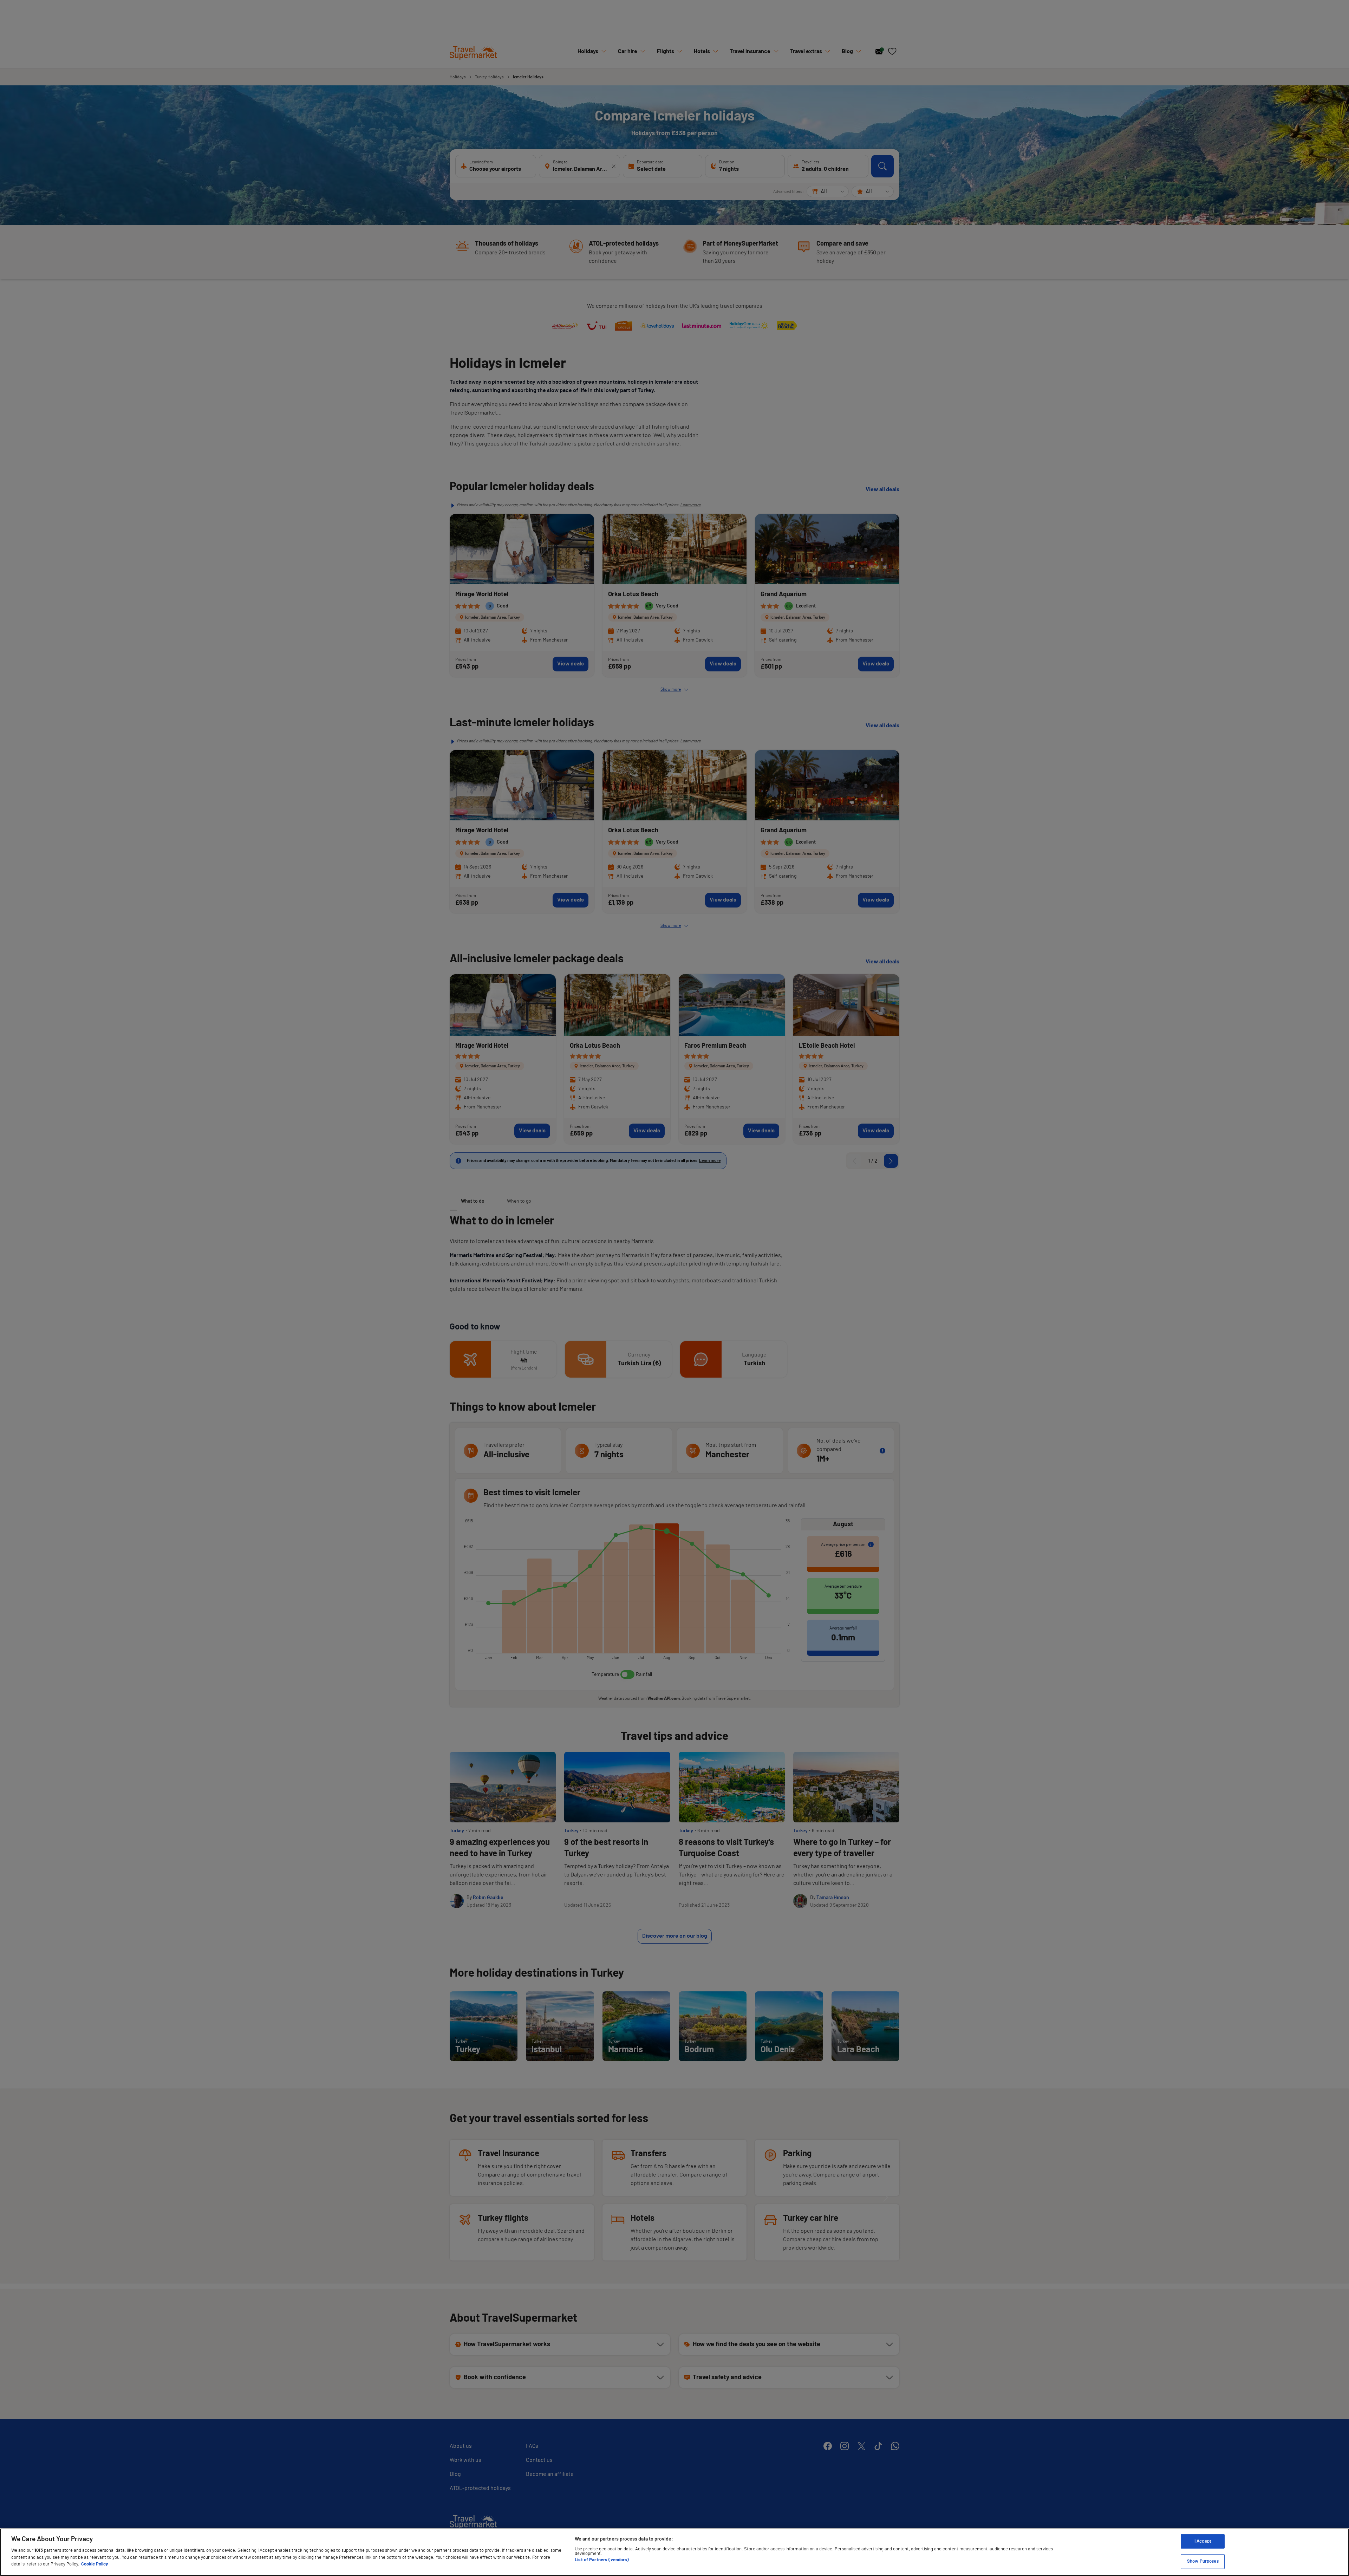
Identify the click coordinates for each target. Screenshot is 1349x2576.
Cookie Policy (95, 2564)
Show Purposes (1203, 2561)
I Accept (1203, 2541)
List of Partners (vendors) (602, 2560)
